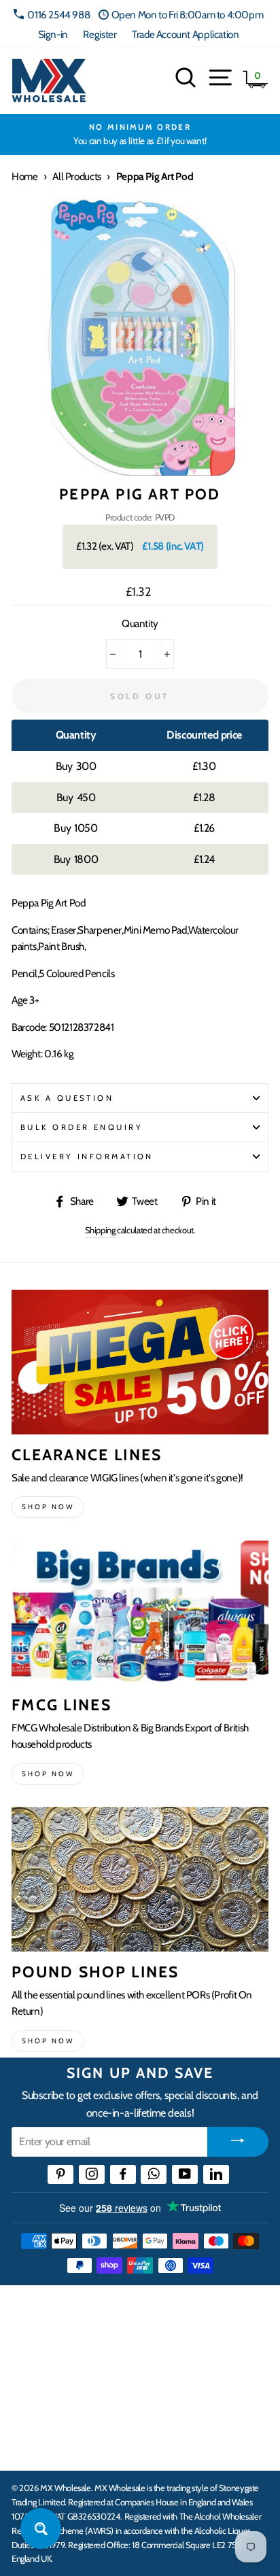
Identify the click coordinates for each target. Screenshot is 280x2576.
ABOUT (30, 2404)
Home (24, 176)
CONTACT (36, 2446)
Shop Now (48, 2041)
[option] (140, 135)
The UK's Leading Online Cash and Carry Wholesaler (136, 2314)
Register (100, 34)
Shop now (48, 1507)
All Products (76, 176)
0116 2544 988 (58, 15)
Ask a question (67, 1098)
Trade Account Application (185, 34)
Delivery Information (87, 1157)
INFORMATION (50, 2362)
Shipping (100, 1230)
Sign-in (53, 34)
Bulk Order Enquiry (82, 1127)
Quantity (140, 623)
